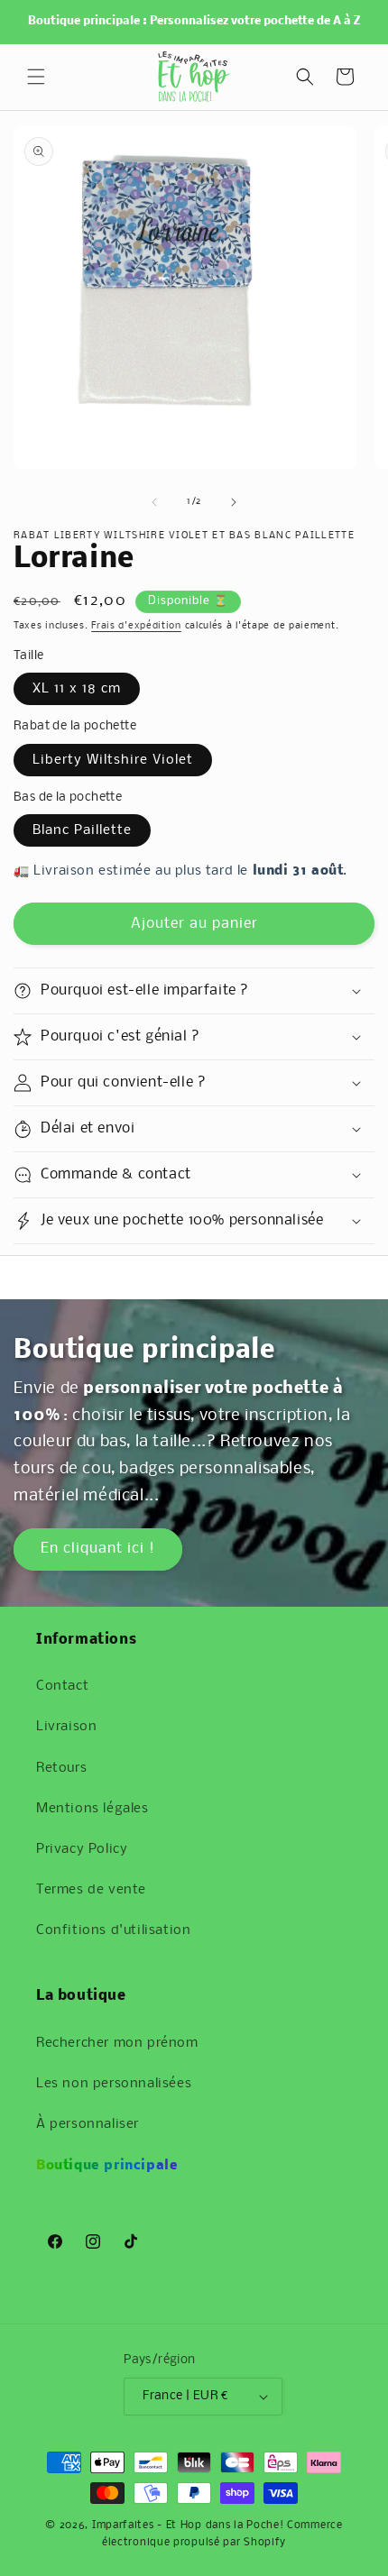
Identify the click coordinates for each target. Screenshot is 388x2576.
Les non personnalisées (114, 2084)
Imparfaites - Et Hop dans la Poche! (188, 2526)
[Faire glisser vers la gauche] (154, 502)
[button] (36, 77)
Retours (61, 1768)
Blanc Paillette (82, 830)
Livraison (66, 1727)
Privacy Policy (82, 1849)
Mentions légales (92, 1809)
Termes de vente (91, 1890)
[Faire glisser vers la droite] (234, 502)
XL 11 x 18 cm (77, 689)
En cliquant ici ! (98, 1549)
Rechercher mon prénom (117, 2043)
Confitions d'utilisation (113, 1930)
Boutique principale (107, 2166)
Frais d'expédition (136, 626)
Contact (62, 1686)
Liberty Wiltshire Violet (113, 760)
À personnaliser (88, 2124)
